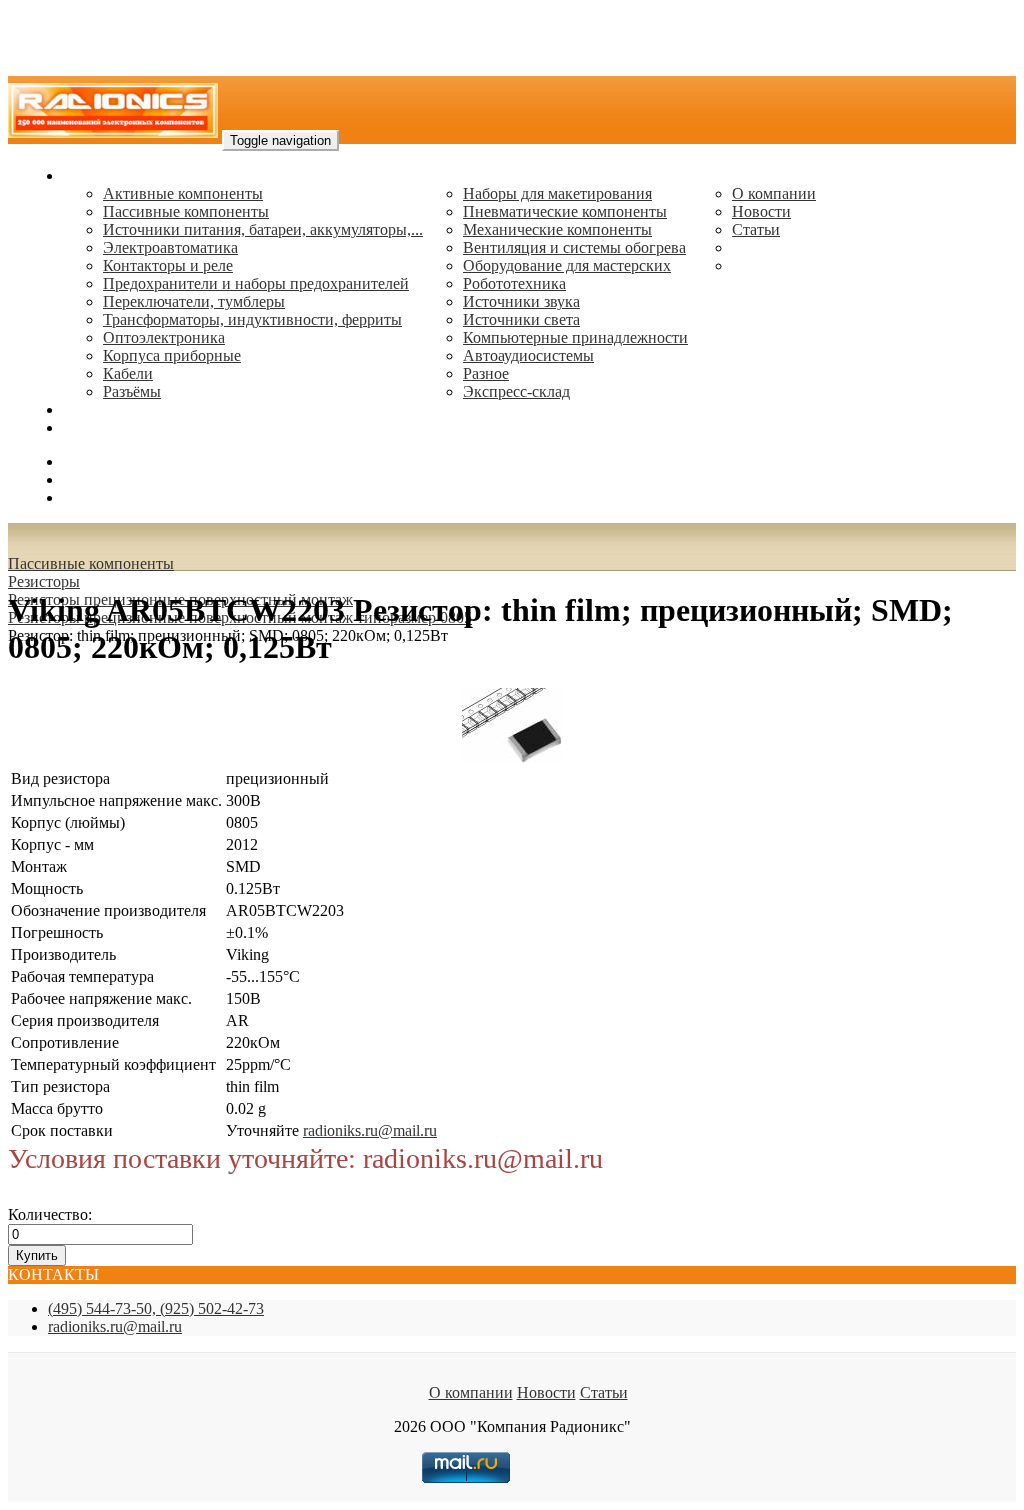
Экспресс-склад (516, 391)
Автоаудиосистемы (528, 355)
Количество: (50, 1214)
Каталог (90, 175)
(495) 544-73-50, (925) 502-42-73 (156, 1308)
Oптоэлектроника (164, 337)
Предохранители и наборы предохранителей (256, 283)
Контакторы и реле (168, 265)
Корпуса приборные (172, 355)
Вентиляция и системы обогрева (574, 247)
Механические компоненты (557, 229)
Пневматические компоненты (565, 211)
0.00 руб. (93, 497)
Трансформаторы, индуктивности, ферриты (252, 319)
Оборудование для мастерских (567, 265)
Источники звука (521, 301)
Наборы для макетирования (557, 193)
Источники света (521, 319)
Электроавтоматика (170, 247)
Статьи (756, 229)
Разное (486, 373)
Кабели (128, 373)
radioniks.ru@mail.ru (130, 427)
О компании (774, 193)
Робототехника (514, 283)
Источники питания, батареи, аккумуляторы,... (263, 229)
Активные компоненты (183, 193)
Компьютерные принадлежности (575, 337)
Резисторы (44, 581)
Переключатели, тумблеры (194, 301)
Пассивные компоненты (186, 211)
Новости (761, 211)
